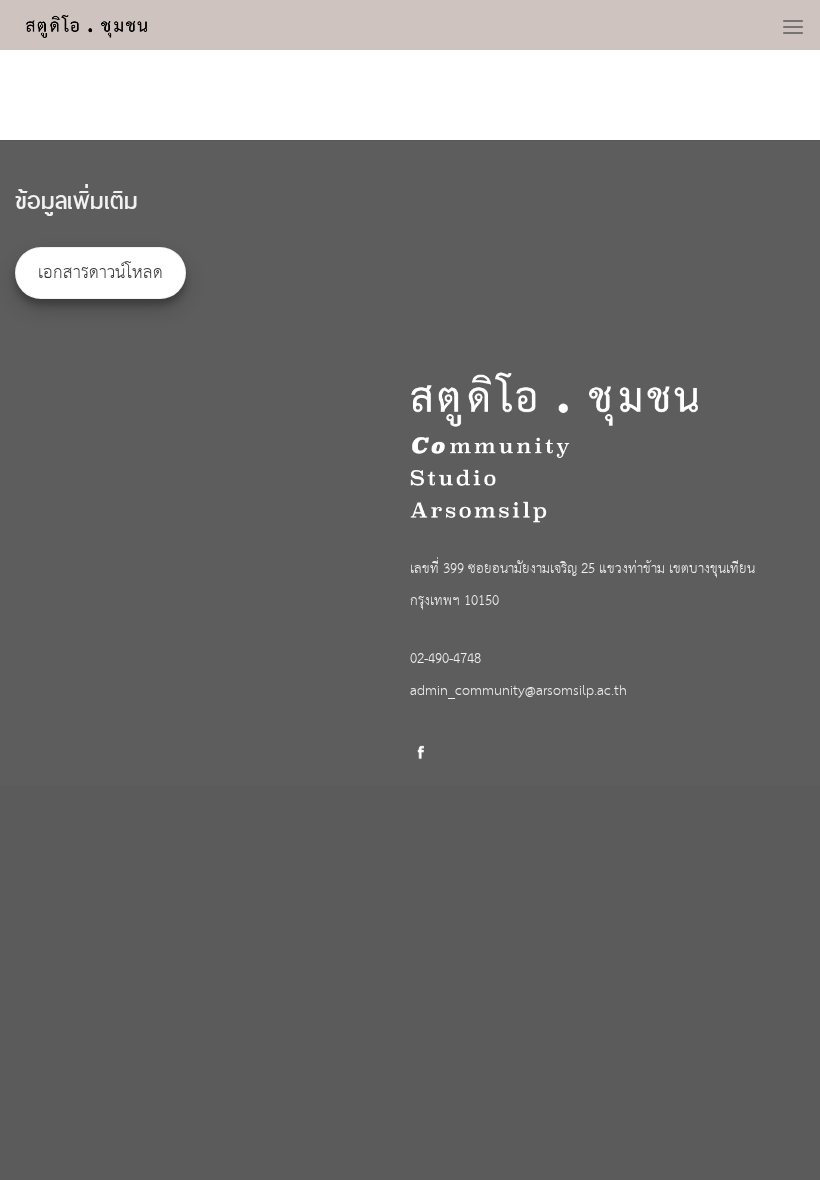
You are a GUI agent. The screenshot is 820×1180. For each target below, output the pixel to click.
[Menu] (793, 21)
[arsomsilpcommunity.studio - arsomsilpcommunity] (103, 25)
